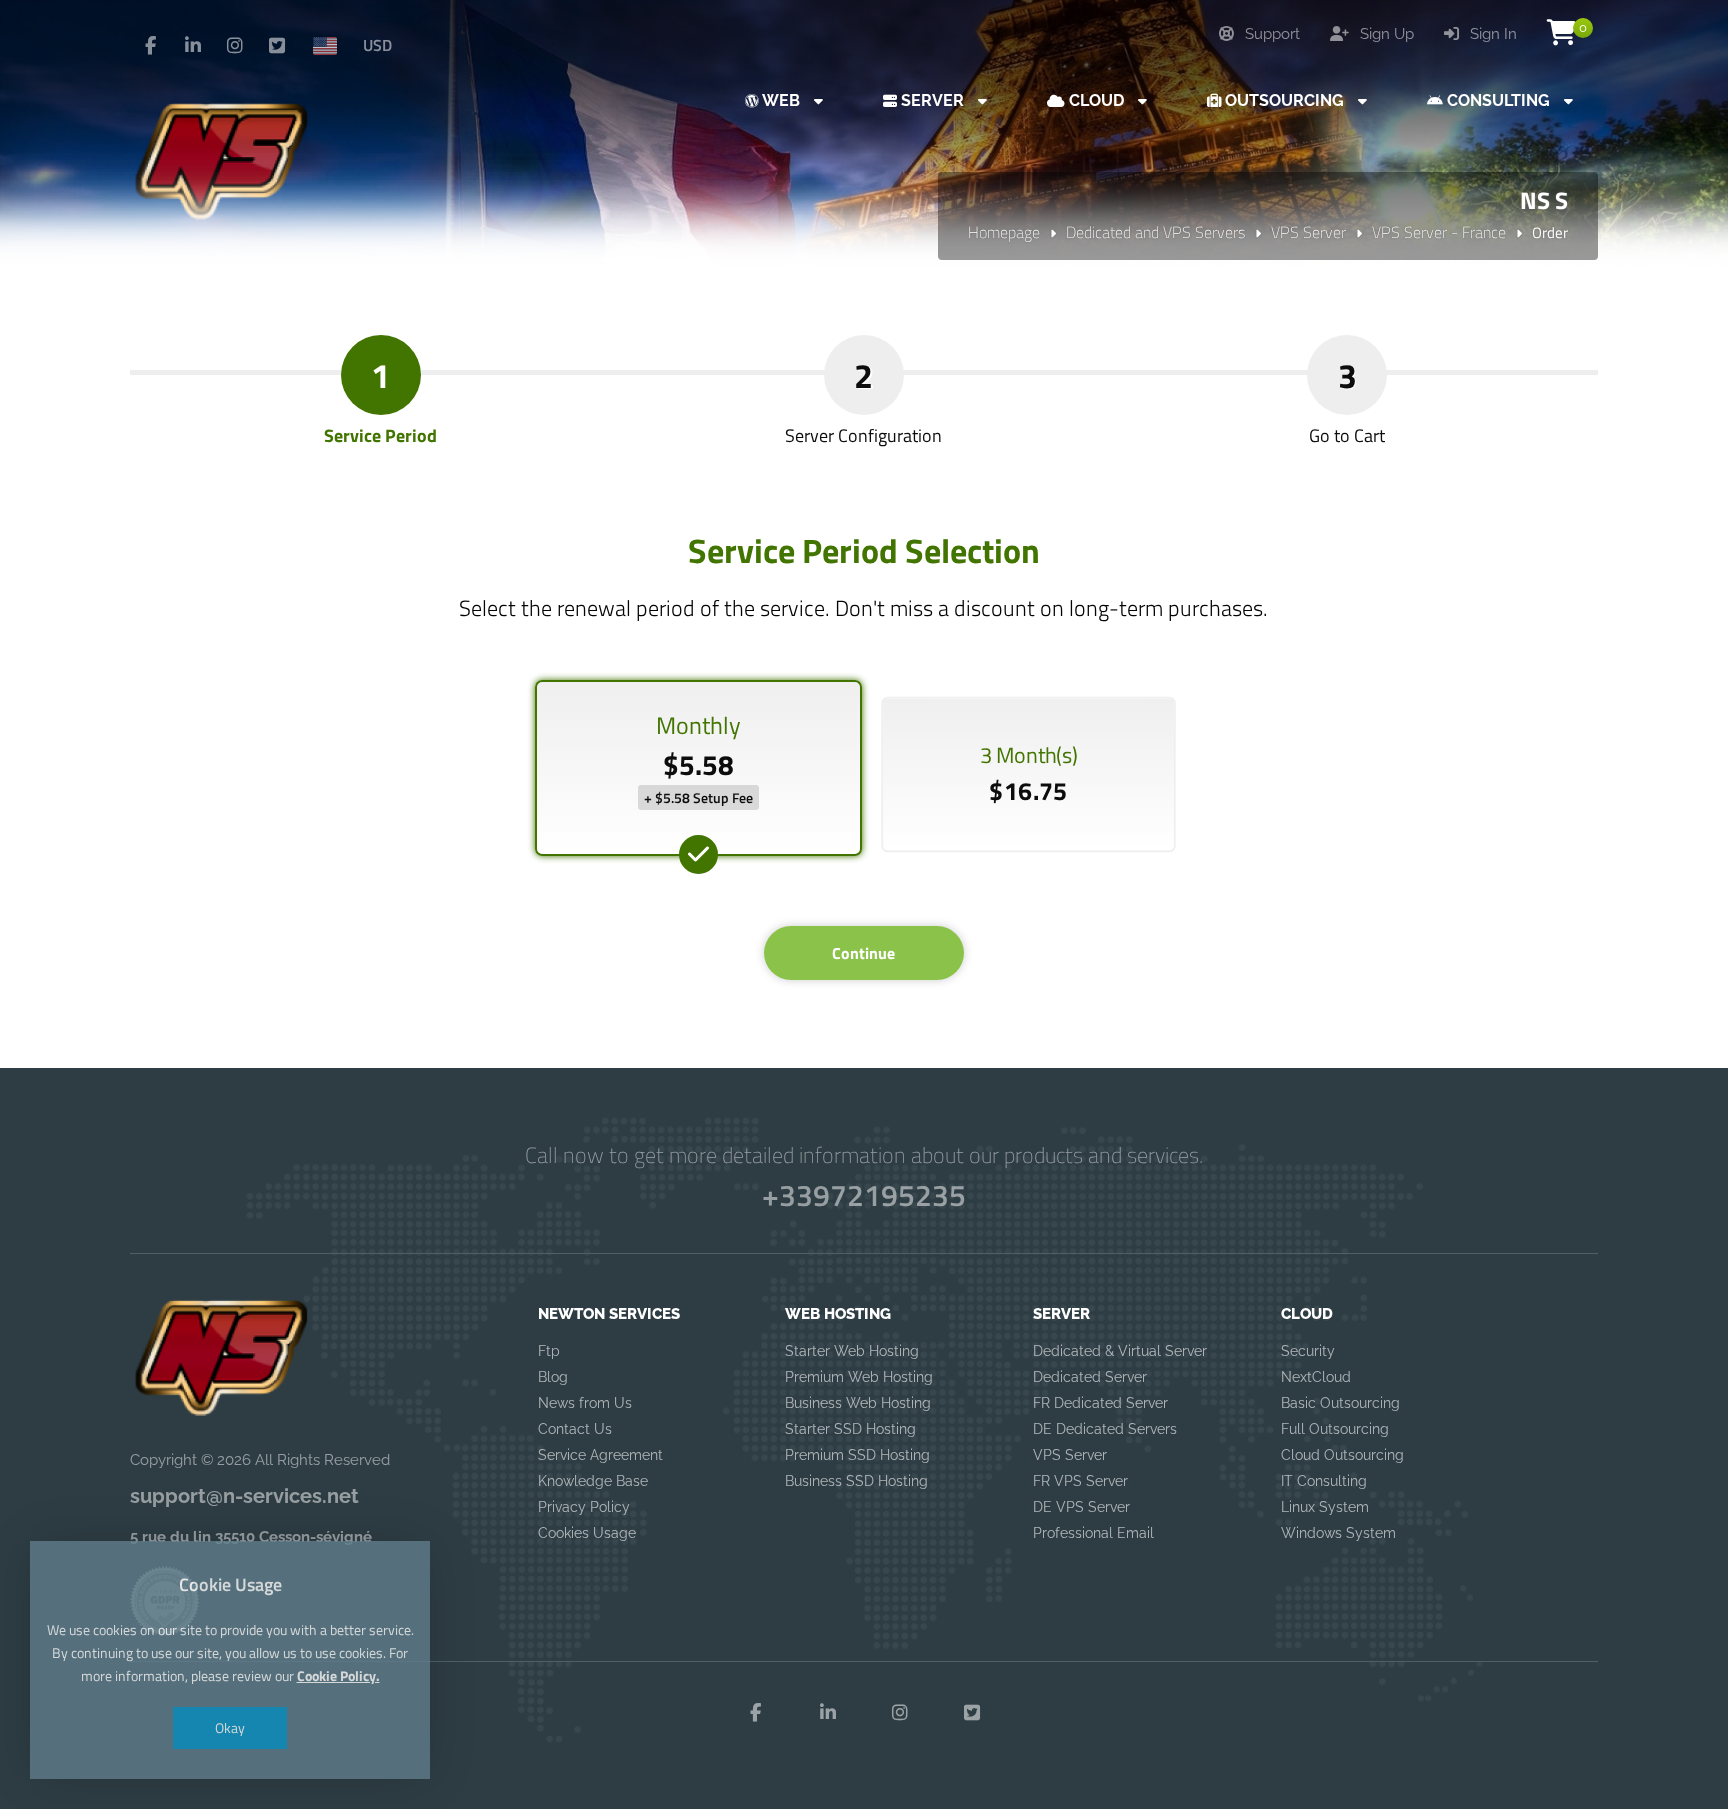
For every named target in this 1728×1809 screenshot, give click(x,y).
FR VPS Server (1080, 1481)
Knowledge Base (593, 1481)
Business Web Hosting (858, 1403)
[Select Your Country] (333, 45)
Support (1270, 34)
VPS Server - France (1439, 232)
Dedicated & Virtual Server (1120, 1351)
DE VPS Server (1081, 1507)
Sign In (1491, 34)
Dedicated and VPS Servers (1155, 232)
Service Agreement (600, 1455)
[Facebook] (151, 46)
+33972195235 (864, 1195)
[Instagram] (235, 46)
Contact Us (575, 1429)
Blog (553, 1377)
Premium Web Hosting (859, 1377)
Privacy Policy (584, 1507)
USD (377, 45)
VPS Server (1308, 232)
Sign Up (1385, 34)
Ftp (549, 1351)
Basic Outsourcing (1340, 1403)
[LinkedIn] (193, 46)
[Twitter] (277, 46)
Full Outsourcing (1335, 1429)
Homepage (1004, 232)
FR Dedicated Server (1100, 1403)
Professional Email (1093, 1533)
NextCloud (1316, 1377)
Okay (230, 1727)
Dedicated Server (1090, 1377)
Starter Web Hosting (852, 1351)
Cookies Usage (587, 1533)
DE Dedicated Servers (1105, 1429)
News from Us (585, 1403)
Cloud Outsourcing (1342, 1455)
